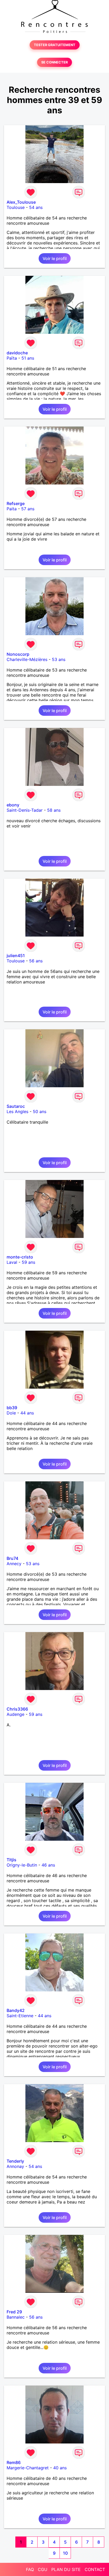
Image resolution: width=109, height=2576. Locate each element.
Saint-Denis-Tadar (25, 810)
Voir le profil (55, 258)
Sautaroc (16, 1106)
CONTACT (95, 2569)
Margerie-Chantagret (28, 2468)
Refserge (16, 503)
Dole (11, 1413)
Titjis (12, 1860)
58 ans (54, 810)
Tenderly (15, 2161)
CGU (43, 2569)
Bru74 (12, 1558)
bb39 (12, 1408)
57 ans (28, 509)
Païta (12, 358)
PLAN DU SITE (66, 2569)
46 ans (48, 1865)
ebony (13, 805)
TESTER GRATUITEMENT (55, 45)
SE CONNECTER (54, 62)
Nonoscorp (18, 654)
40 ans (60, 2468)
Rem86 (14, 2462)
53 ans (59, 659)
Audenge (15, 1714)
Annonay (15, 2166)
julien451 (16, 956)
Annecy (14, 1564)
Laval (12, 1262)
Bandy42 (16, 2010)
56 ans (36, 961)
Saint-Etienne (20, 2016)
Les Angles (17, 1111)
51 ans (28, 358)
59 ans (28, 1262)
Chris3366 (17, 1709)
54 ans (36, 207)
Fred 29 (14, 2312)
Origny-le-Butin (22, 1865)
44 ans (27, 1413)
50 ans (40, 1111)
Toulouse (16, 207)
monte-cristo (20, 1257)
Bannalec (16, 2317)
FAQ (30, 2569)
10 (65, 2553)
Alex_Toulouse (21, 202)
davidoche (17, 353)
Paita (12, 509)
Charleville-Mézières (27, 659)
